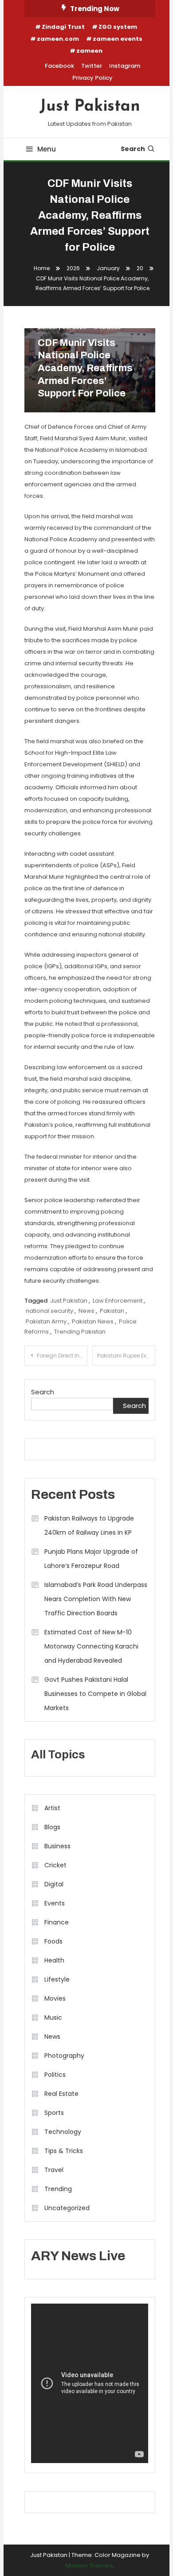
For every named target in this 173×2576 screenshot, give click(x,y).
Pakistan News (93, 1321)
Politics (55, 2075)
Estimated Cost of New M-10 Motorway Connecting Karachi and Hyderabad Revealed (91, 1646)
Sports (54, 2113)
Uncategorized (67, 2208)
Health (54, 1960)
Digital (54, 1884)
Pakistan (112, 1311)
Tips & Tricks (64, 2151)
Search (133, 149)
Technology (63, 2132)
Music (53, 2017)
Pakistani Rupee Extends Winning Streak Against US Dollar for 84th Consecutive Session (126, 1356)
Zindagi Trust (63, 27)
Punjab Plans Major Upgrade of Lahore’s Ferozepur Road (91, 1559)
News (86, 1311)
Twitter (92, 66)
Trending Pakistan (80, 1332)
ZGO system (118, 27)
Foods (53, 1941)
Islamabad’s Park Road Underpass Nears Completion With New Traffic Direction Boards (96, 1599)
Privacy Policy (92, 78)
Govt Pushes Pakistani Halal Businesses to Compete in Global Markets (95, 1694)
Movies (55, 1998)
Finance (57, 1922)
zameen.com (58, 39)
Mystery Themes (89, 2566)
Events (55, 1903)
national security (49, 1311)
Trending (58, 2189)
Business (57, 1846)
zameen (89, 51)
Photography (64, 2056)
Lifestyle (57, 1979)
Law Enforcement (118, 1301)
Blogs (52, 1827)
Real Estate (61, 2094)
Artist (52, 1808)
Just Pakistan (90, 107)
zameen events (118, 39)
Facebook (59, 66)
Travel (54, 2170)
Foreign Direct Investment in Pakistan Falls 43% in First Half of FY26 (62, 1356)
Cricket (55, 1865)
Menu (47, 149)
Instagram (125, 66)
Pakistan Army (46, 1321)
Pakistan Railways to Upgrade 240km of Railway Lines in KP (89, 1525)
